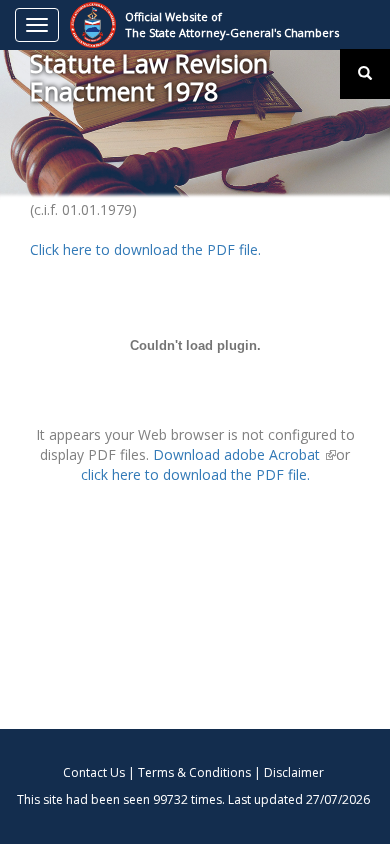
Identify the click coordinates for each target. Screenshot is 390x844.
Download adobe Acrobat (244, 454)
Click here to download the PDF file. (145, 249)
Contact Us (94, 772)
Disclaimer (294, 772)
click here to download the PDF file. (195, 474)
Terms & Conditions (194, 772)
